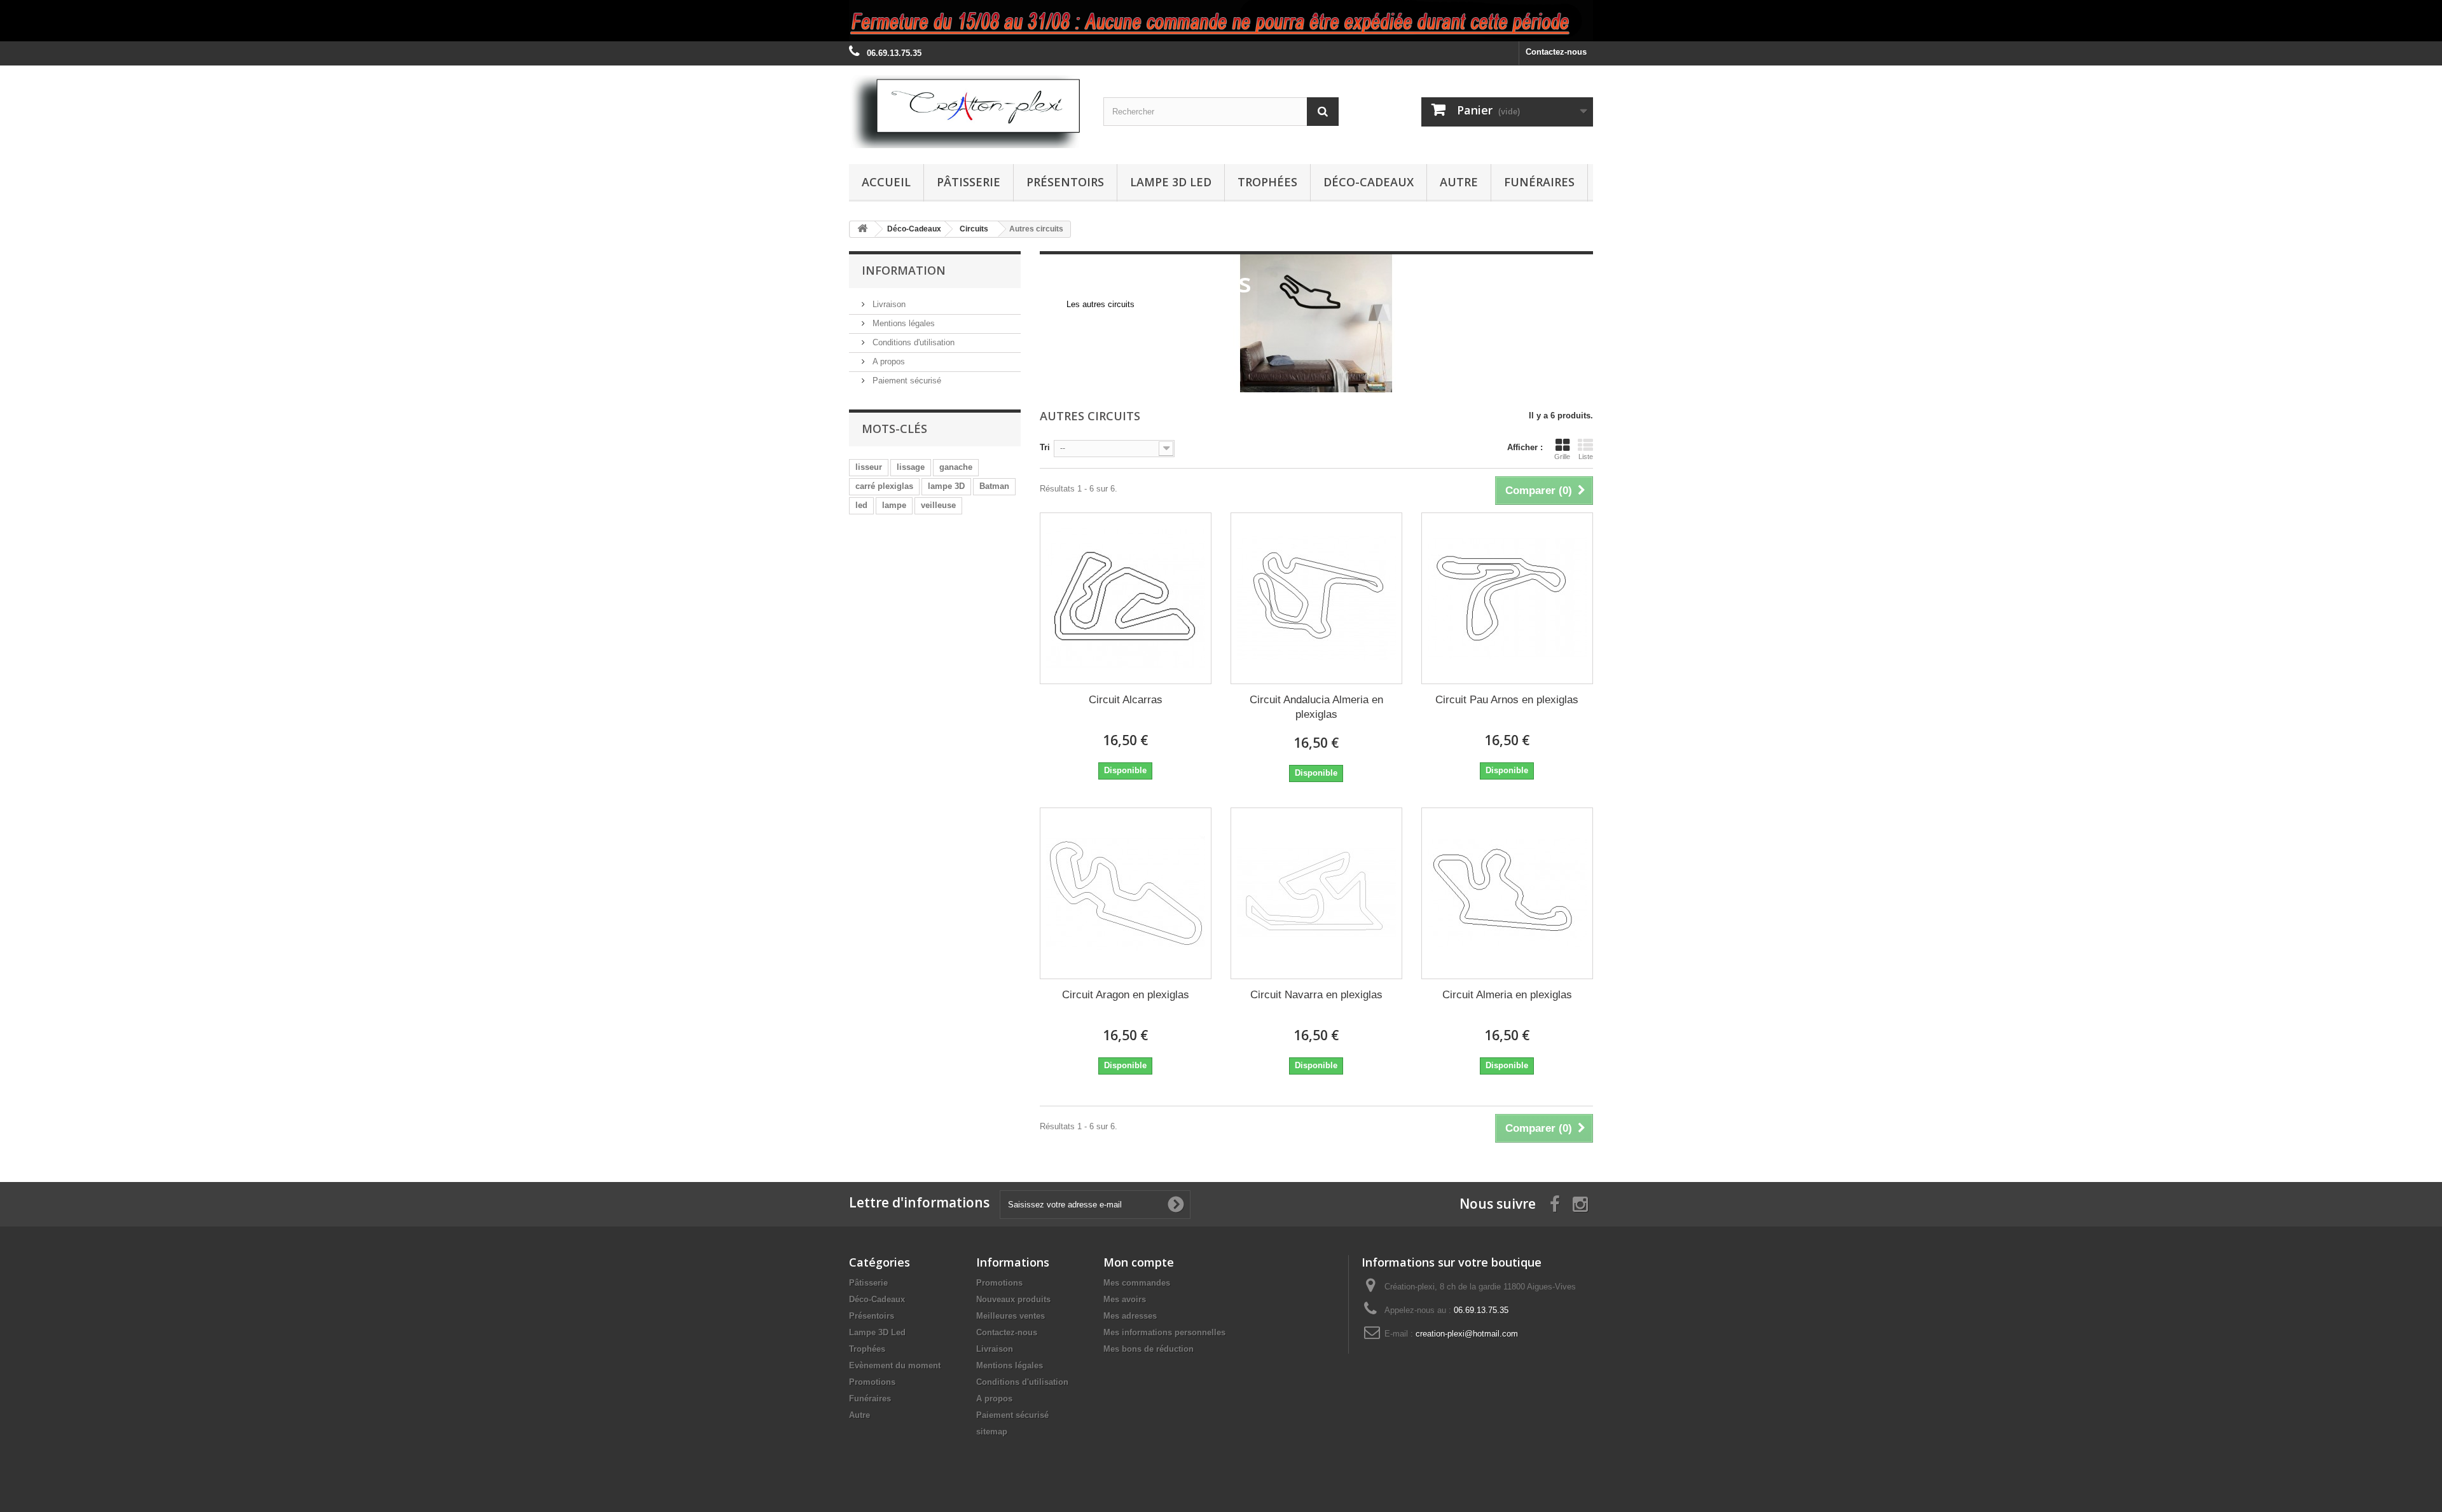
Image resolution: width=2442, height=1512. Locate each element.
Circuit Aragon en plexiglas (1126, 995)
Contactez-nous (1556, 52)
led (861, 505)
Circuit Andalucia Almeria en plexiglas (1316, 707)
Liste (1586, 457)
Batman (994, 486)
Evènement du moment (895, 1365)
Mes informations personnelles (1164, 1332)
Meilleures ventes (1011, 1316)
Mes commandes (1137, 1283)
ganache (956, 467)
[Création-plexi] (967, 112)
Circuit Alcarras (1126, 700)
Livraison (888, 304)
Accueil (886, 182)
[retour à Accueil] (862, 229)
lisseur (869, 467)
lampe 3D (946, 486)
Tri (1045, 447)
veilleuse (938, 505)
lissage (911, 467)
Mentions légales (902, 323)
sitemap (992, 1432)
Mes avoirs (1125, 1299)
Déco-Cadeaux (1369, 182)
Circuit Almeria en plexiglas (1507, 995)
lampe (894, 505)
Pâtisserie (969, 182)
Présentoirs (1065, 182)
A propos (887, 361)
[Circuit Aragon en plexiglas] (1126, 893)
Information (904, 270)
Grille (1562, 457)
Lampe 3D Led (1171, 182)
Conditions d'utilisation (912, 342)
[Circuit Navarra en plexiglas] (1316, 893)
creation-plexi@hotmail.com (1467, 1334)
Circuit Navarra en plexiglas (1316, 995)
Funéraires (1539, 182)
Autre (1459, 182)
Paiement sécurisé (906, 381)
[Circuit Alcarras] (1126, 598)
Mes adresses (1130, 1316)
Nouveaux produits (1013, 1299)
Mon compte (1139, 1262)
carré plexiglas (884, 486)
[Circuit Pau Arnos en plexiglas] (1507, 598)
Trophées (1267, 182)
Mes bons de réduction (1149, 1349)
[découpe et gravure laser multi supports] (1221, 21)
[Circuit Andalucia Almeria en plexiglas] (1316, 598)
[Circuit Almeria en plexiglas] (1507, 893)
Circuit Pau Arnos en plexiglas (1507, 700)
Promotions (872, 1382)
